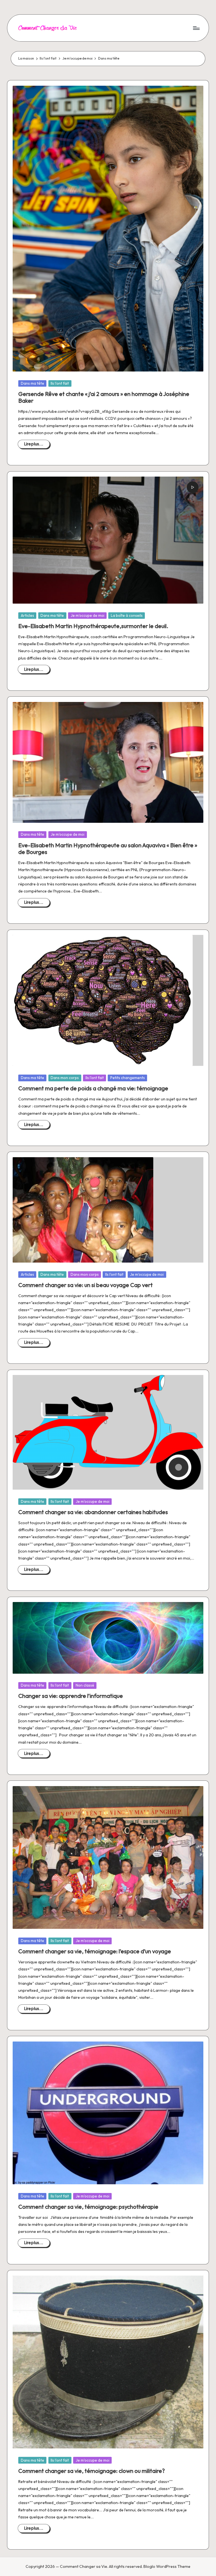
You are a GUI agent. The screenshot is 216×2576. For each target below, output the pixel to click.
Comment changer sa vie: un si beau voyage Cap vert (85, 1285)
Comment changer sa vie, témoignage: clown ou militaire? (92, 2471)
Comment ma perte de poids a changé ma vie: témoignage (93, 1088)
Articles (27, 615)
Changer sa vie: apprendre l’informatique (71, 1696)
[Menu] (196, 28)
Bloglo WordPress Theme (167, 2566)
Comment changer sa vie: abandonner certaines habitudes (93, 1512)
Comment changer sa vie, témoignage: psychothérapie (88, 2207)
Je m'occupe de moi (87, 615)
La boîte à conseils (127, 615)
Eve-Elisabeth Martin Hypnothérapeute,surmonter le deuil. (93, 626)
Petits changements (128, 1078)
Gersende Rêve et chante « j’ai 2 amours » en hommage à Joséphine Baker (104, 397)
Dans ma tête (32, 383)
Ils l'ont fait (60, 383)
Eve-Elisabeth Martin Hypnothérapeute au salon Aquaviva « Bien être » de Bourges (108, 849)
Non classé (85, 1685)
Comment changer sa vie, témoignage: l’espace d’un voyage (95, 1951)
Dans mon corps (65, 1078)
